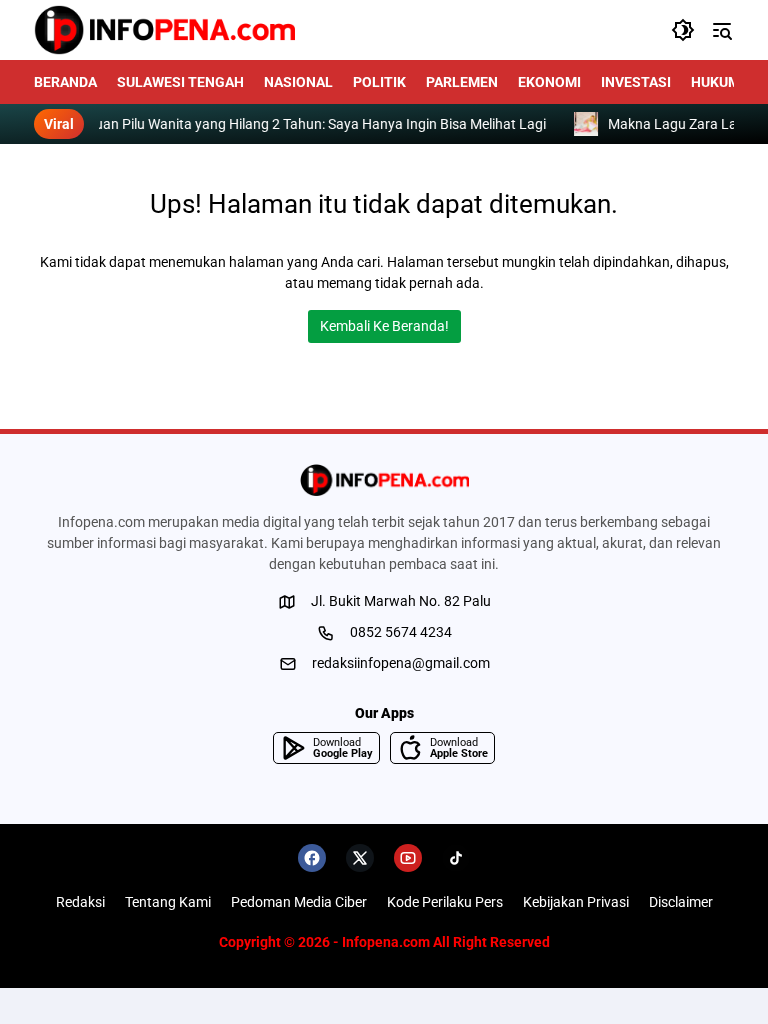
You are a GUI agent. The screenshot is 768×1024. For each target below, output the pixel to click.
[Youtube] (408, 858)
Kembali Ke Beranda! (384, 326)
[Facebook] (312, 858)
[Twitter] (360, 858)
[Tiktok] (456, 858)
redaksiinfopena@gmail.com (401, 663)
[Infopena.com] (164, 30)
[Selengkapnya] (384, 480)
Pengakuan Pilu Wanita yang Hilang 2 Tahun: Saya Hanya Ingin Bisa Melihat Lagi (317, 124)
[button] (683, 30)
